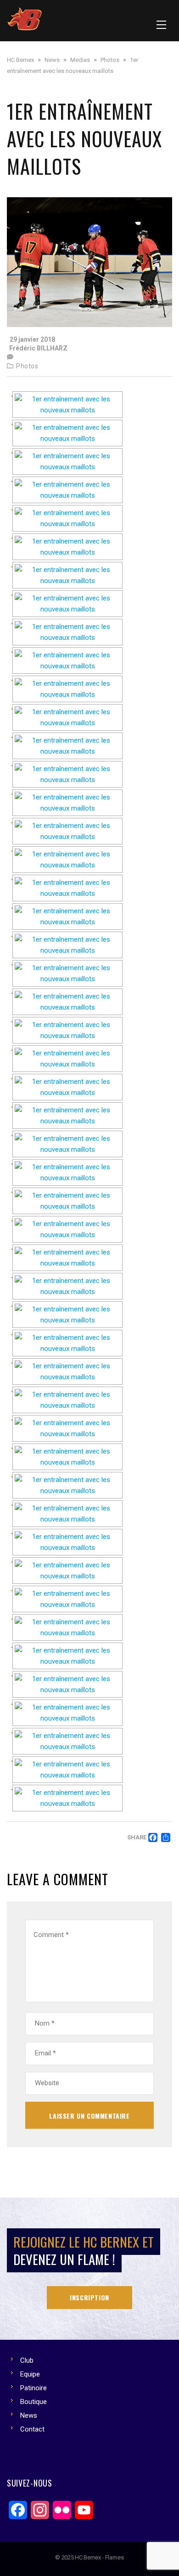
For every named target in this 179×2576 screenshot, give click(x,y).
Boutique (34, 2402)
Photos (27, 366)
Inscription (89, 2297)
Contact (32, 2429)
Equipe (30, 2374)
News (29, 2415)
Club (27, 2360)
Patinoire (34, 2388)
